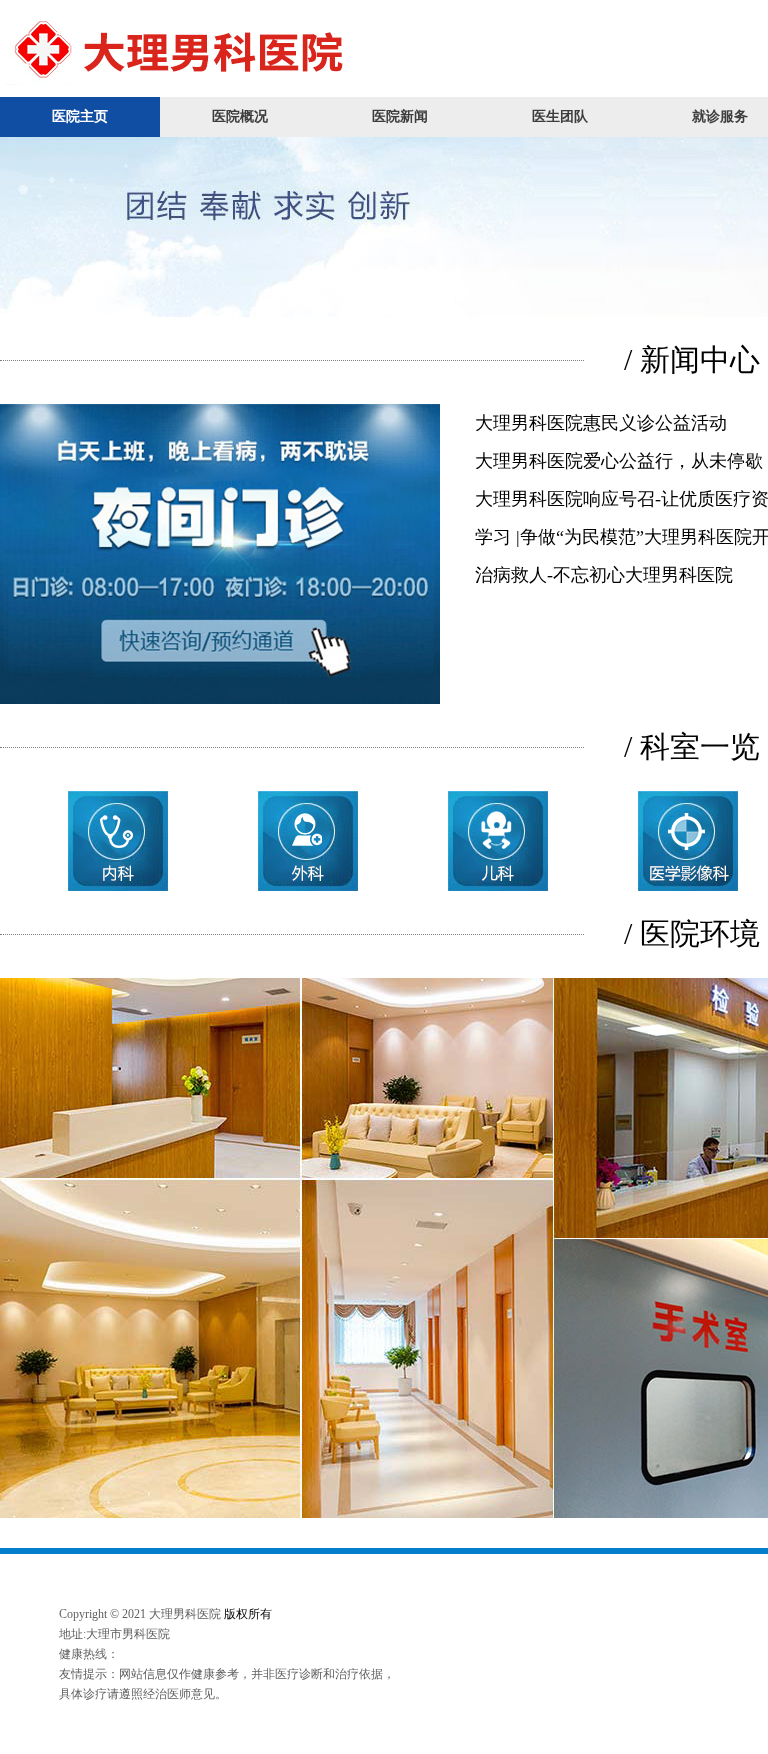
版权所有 (248, 1614)
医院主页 (80, 116)
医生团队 (560, 116)
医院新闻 (400, 116)
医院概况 (240, 116)
